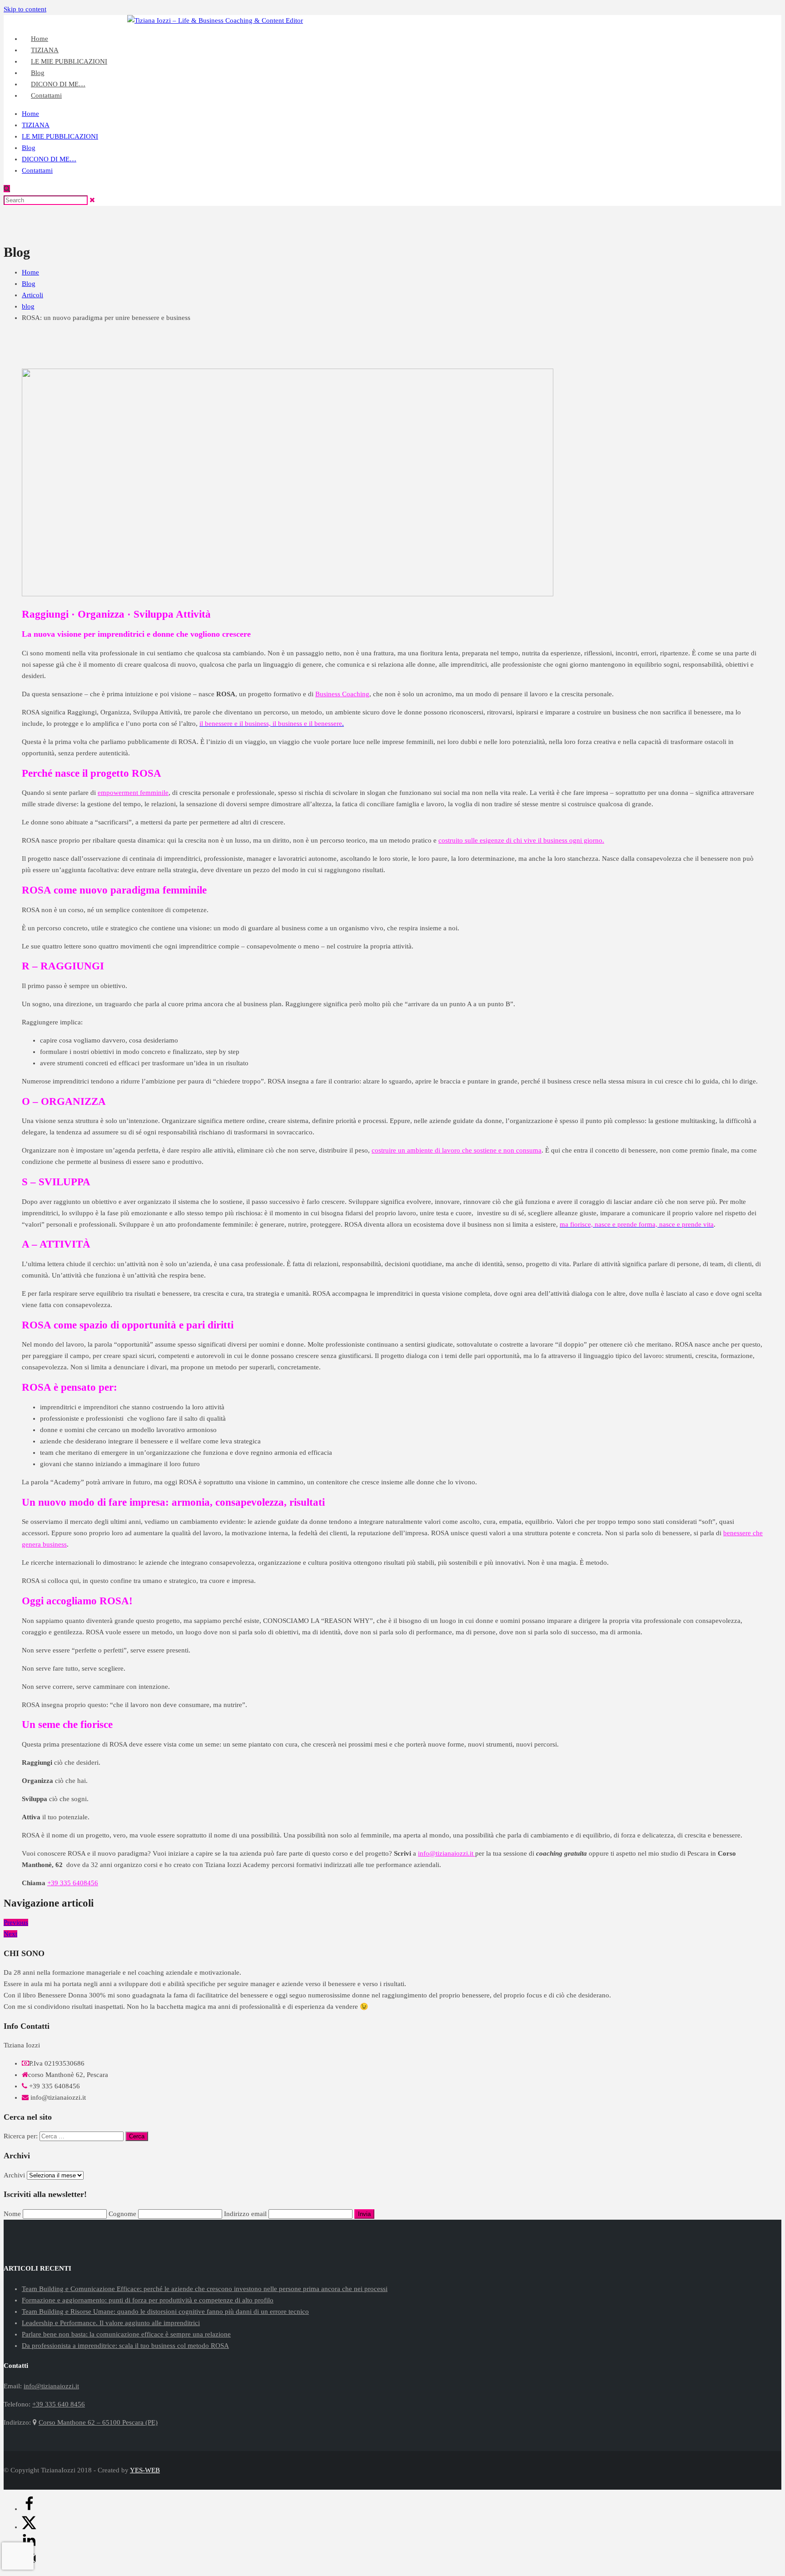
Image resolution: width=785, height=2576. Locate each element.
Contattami (46, 95)
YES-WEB (145, 2470)
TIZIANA (36, 125)
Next (10, 1934)
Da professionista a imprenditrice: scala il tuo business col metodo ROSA (125, 2346)
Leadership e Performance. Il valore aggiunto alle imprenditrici (111, 2323)
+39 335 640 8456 (691, 20)
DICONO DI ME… (49, 159)
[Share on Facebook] (29, 2509)
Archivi (14, 2175)
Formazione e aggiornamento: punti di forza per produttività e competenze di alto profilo (148, 2300)
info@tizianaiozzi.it (754, 20)
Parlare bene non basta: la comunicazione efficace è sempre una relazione (126, 2334)
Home (30, 114)
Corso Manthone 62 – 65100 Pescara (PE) (98, 2422)
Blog (29, 148)
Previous (16, 1922)
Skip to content (25, 9)
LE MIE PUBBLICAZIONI (69, 61)
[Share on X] (29, 2527)
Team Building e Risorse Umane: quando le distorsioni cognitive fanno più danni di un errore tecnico (165, 2311)
